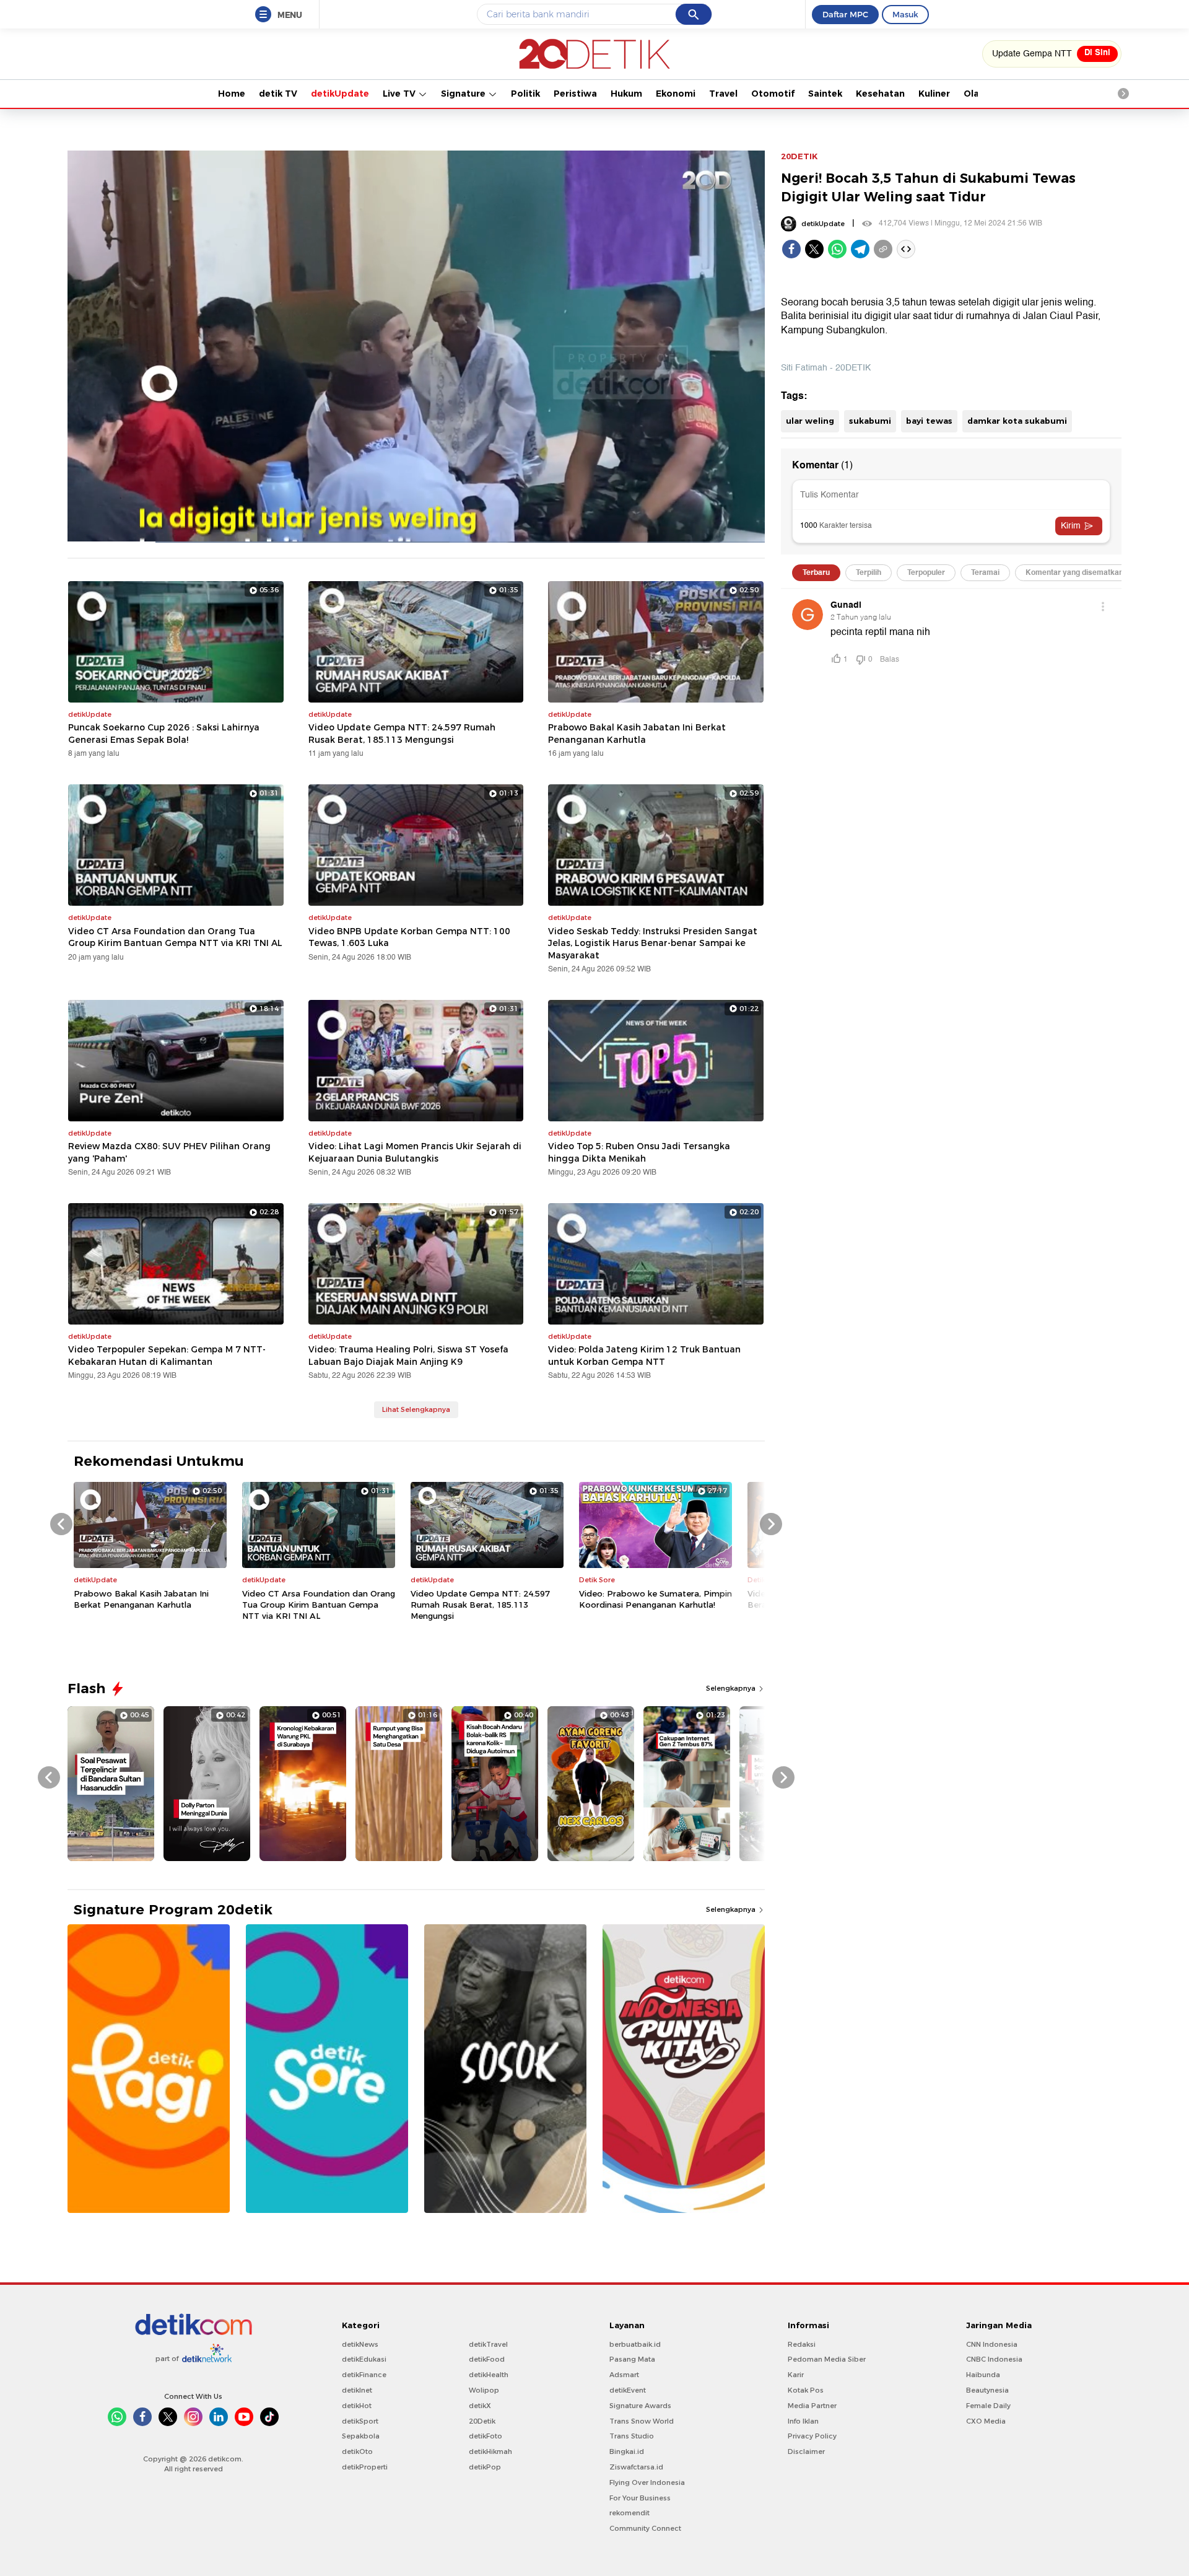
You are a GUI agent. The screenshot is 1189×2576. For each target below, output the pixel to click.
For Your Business (640, 2498)
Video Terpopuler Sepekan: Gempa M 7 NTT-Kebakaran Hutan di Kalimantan (167, 1356)
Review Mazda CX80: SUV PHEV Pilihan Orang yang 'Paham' (169, 1152)
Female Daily (988, 2406)
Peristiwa (575, 94)
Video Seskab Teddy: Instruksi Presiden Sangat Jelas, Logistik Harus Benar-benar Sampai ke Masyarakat (653, 943)
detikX (480, 2406)
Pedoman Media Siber (827, 2359)
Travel (723, 94)
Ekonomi (676, 94)
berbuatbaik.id (635, 2344)
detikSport (360, 2421)
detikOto (357, 2451)
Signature (464, 94)
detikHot (357, 2406)
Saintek (825, 94)
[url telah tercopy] (883, 249)
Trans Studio (632, 2436)
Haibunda (983, 2375)
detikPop (485, 2467)
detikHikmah (490, 2451)
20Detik (482, 2421)
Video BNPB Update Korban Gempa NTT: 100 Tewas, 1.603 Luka (409, 937)
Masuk (905, 14)
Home (232, 94)
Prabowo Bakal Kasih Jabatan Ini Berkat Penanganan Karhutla (637, 734)
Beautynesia (987, 2390)
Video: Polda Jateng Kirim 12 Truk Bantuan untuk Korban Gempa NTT (644, 1356)
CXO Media (986, 2421)
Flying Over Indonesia (647, 2482)
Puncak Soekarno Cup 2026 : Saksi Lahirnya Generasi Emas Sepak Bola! (164, 734)
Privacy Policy (812, 2436)
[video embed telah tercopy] (906, 249)
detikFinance (364, 2375)
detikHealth (489, 2375)
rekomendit (629, 2513)
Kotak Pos (806, 2390)
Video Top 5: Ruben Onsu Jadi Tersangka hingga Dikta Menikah (639, 1152)
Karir (796, 2375)
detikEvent (628, 2390)
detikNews (360, 2344)
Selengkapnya (732, 1688)
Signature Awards (640, 2406)
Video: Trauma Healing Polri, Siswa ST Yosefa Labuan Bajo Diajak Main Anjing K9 (408, 1356)
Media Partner (812, 2406)
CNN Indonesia (992, 2344)
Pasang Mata (632, 2359)
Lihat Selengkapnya (416, 1409)
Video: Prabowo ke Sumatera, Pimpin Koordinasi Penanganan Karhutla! (655, 1599)
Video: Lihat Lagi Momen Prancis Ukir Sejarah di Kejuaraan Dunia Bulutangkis (415, 1152)
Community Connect (645, 2528)
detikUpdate (340, 94)
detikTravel (488, 2344)
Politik (525, 94)
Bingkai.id (627, 2451)
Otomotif (773, 94)
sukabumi (870, 421)
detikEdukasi (364, 2359)
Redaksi (802, 2344)
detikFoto (486, 2436)
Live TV (400, 94)
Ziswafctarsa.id (636, 2467)
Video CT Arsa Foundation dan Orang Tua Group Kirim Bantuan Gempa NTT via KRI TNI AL (175, 937)
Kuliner (934, 94)
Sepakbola (361, 2436)
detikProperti (365, 2467)
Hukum (626, 94)
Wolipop (484, 2390)
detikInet (357, 2390)
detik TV (278, 94)
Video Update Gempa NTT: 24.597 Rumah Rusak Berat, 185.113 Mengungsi (402, 734)
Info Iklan (803, 2421)
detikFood (487, 2359)
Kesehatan (880, 94)
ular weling (810, 421)
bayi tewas (929, 421)
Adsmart (624, 2375)
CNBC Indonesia (994, 2359)
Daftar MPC (845, 14)
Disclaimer (806, 2451)
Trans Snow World (642, 2421)
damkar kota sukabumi (1017, 421)
